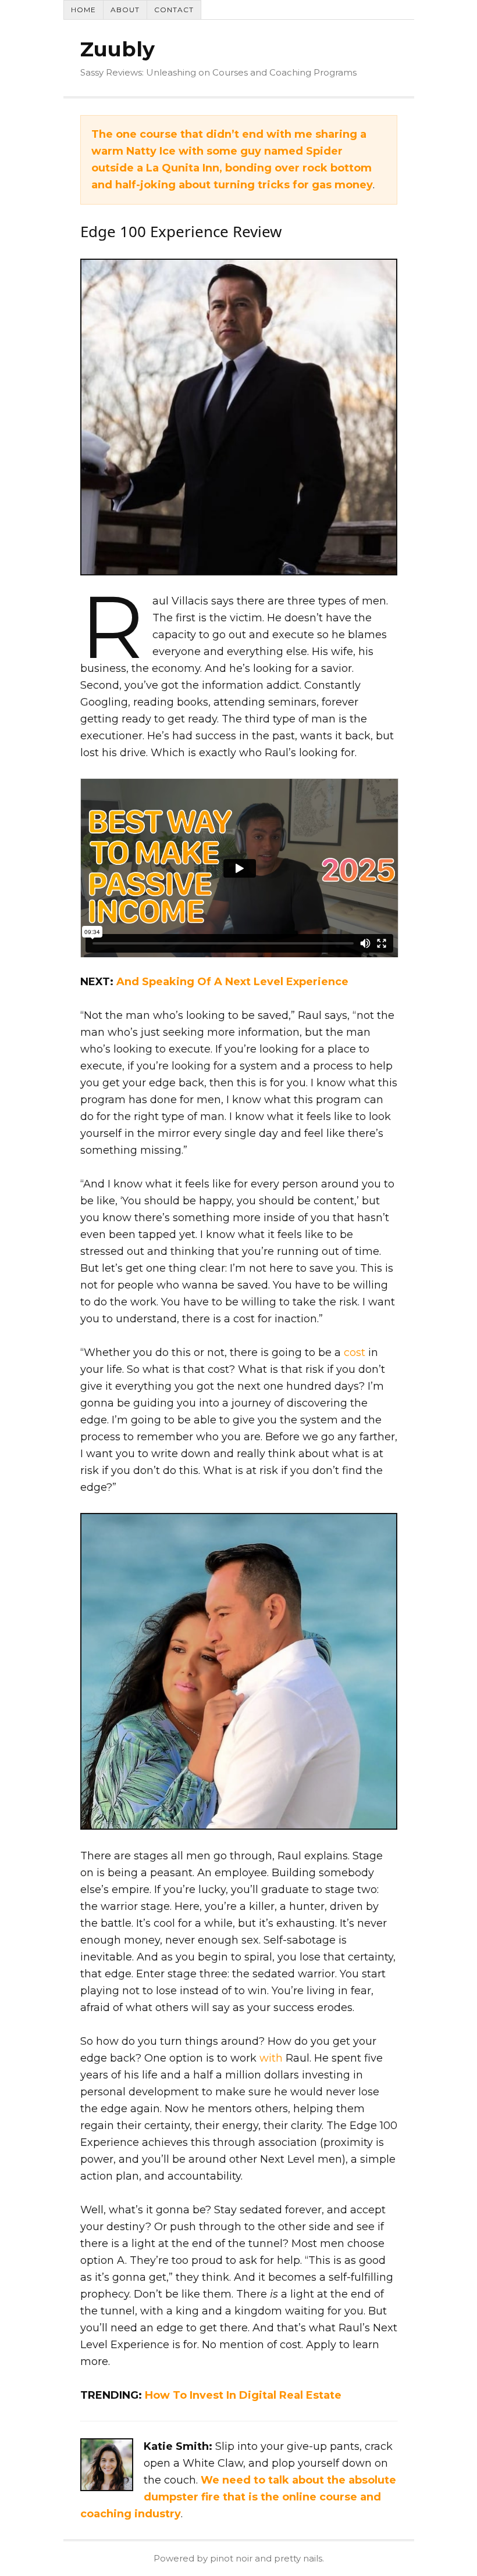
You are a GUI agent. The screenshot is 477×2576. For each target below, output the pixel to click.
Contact (174, 10)
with (271, 2058)
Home (83, 10)
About (125, 10)
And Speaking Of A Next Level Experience (232, 982)
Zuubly (118, 49)
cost (355, 1353)
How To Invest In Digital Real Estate (243, 2395)
